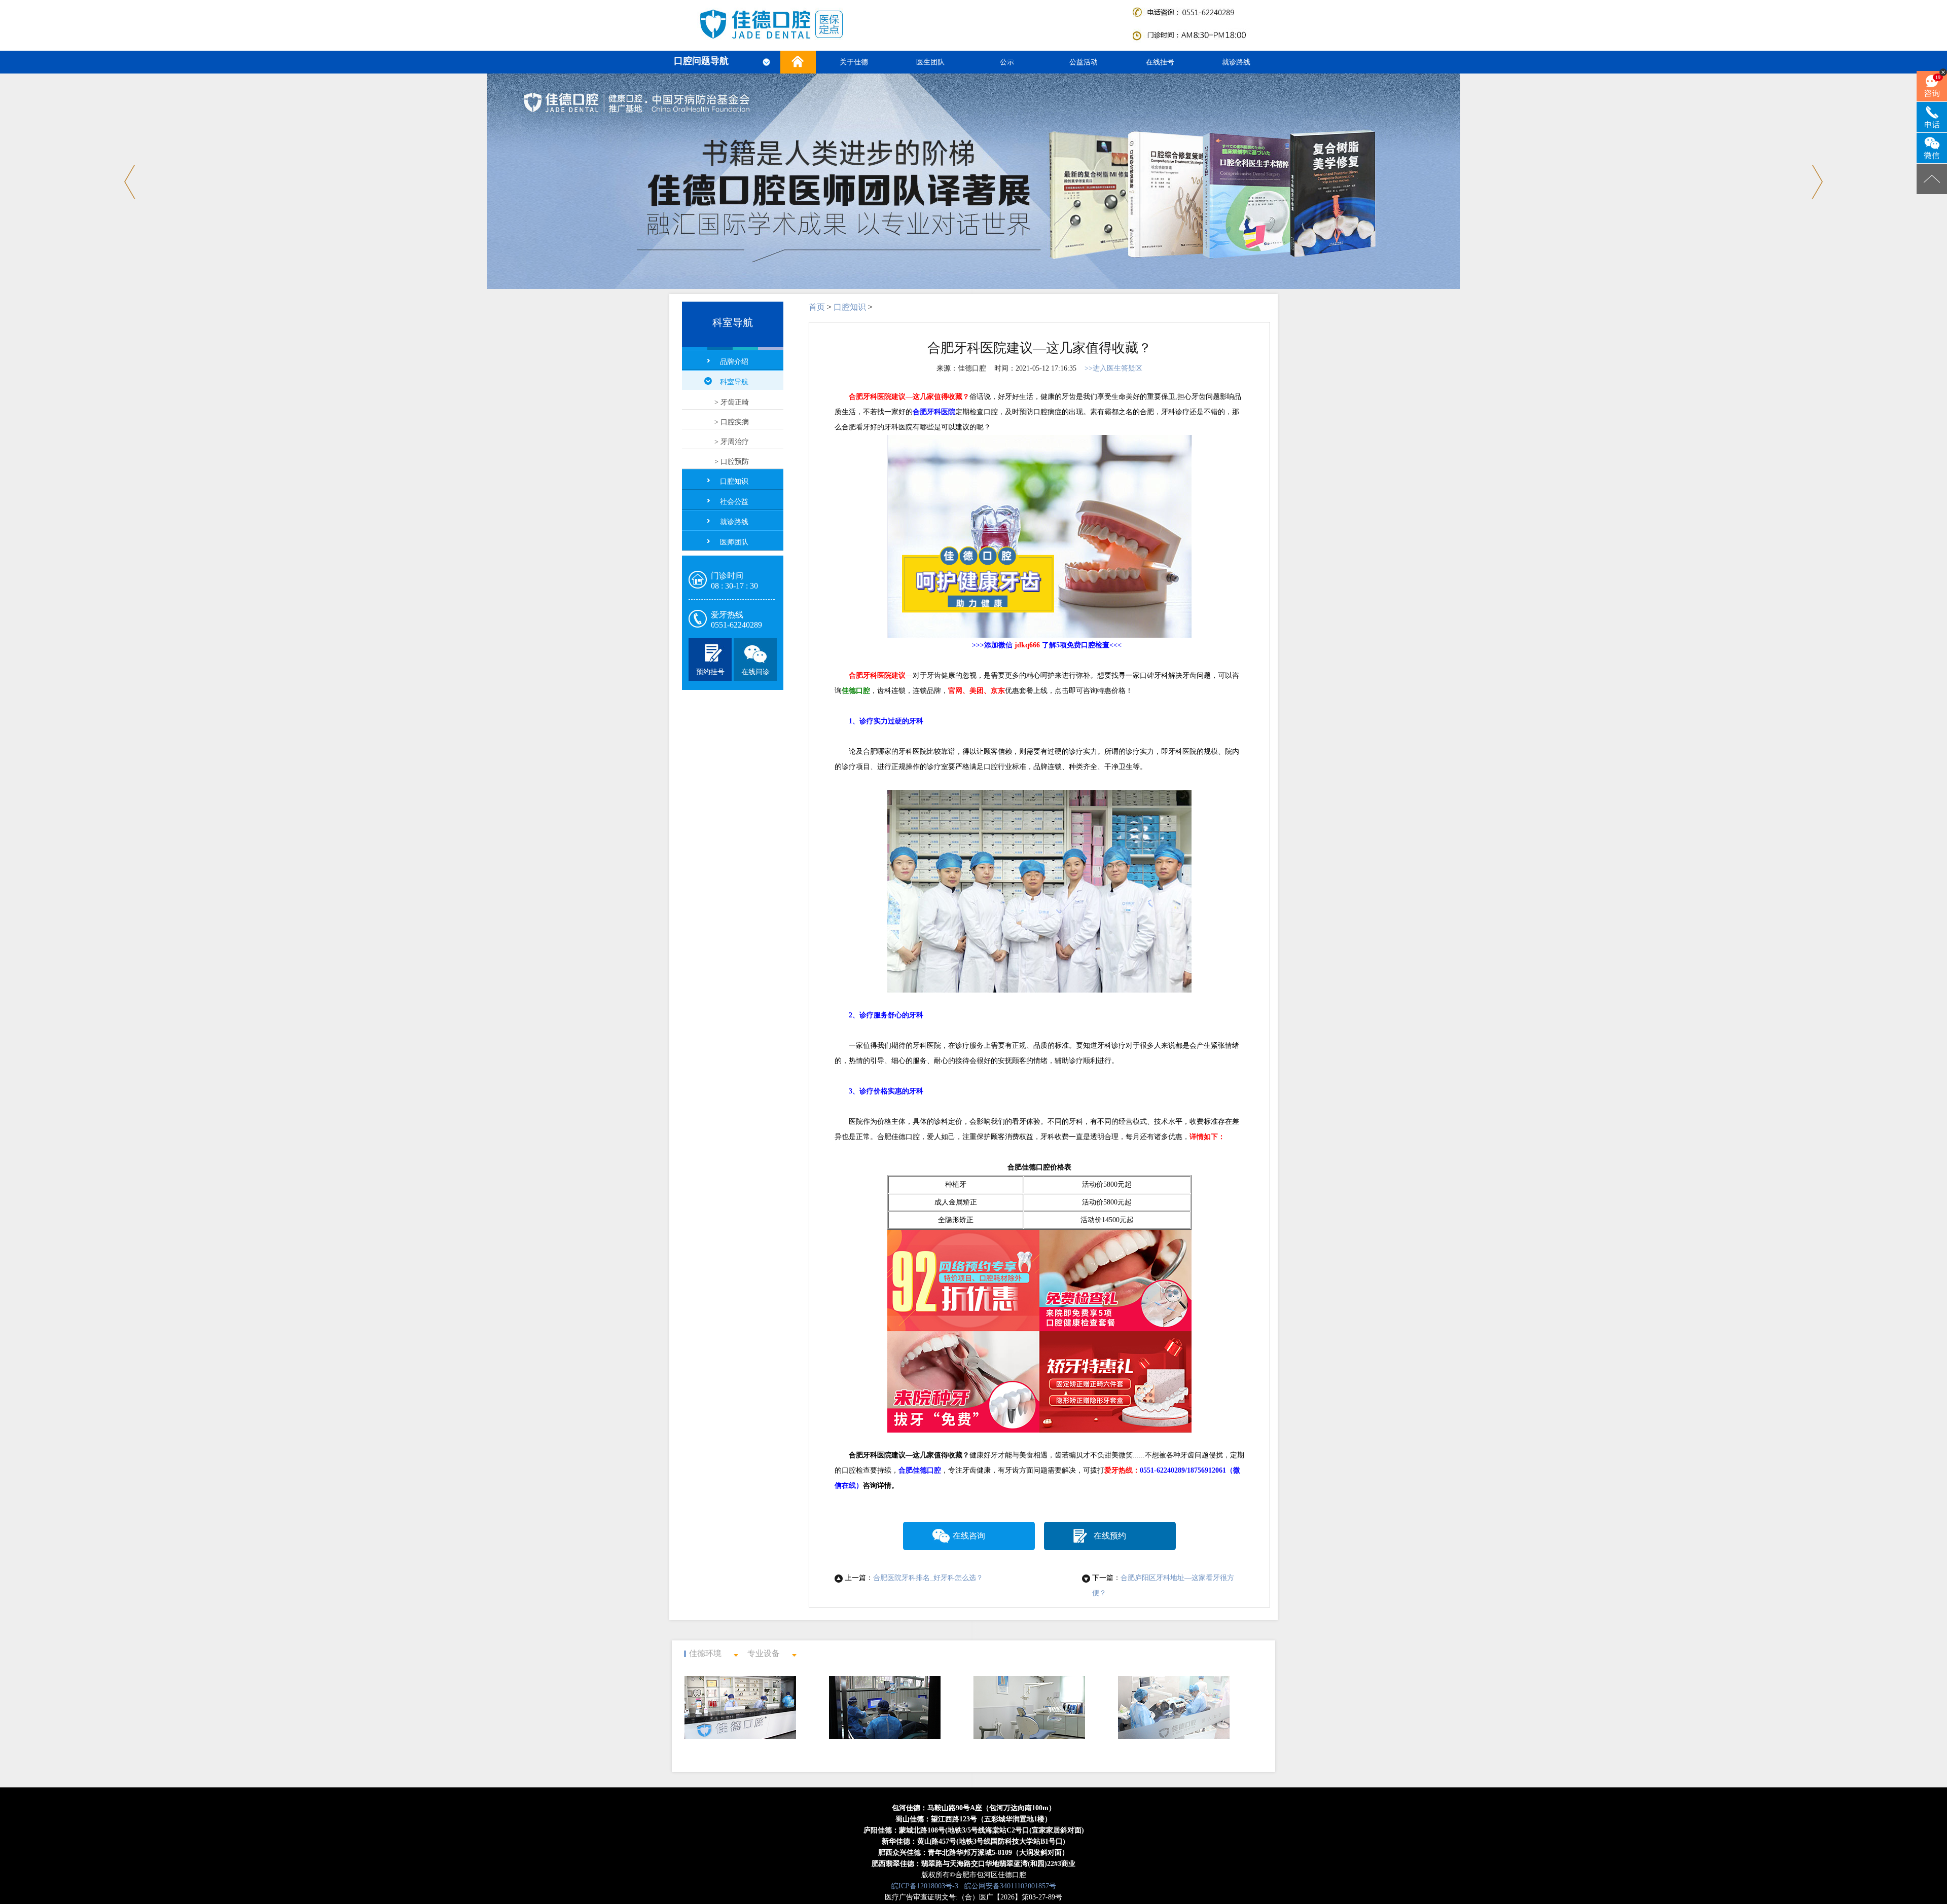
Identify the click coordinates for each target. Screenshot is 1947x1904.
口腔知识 (734, 481)
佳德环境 (705, 1653)
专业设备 (764, 1653)
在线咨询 (969, 1536)
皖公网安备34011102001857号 (1010, 1886)
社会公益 (734, 502)
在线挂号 (1160, 62)
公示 (1007, 62)
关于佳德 (854, 62)
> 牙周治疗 (732, 442)
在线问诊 (755, 672)
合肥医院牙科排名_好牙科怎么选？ (928, 1578)
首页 (817, 307)
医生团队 (930, 62)
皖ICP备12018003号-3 (925, 1886)
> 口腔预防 (732, 462)
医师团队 (734, 542)
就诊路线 (1236, 62)
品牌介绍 (734, 362)
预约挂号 (710, 672)
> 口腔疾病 (732, 422)
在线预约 (1110, 1536)
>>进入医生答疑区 (1113, 368)
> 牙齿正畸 (732, 402)
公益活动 (1084, 62)
